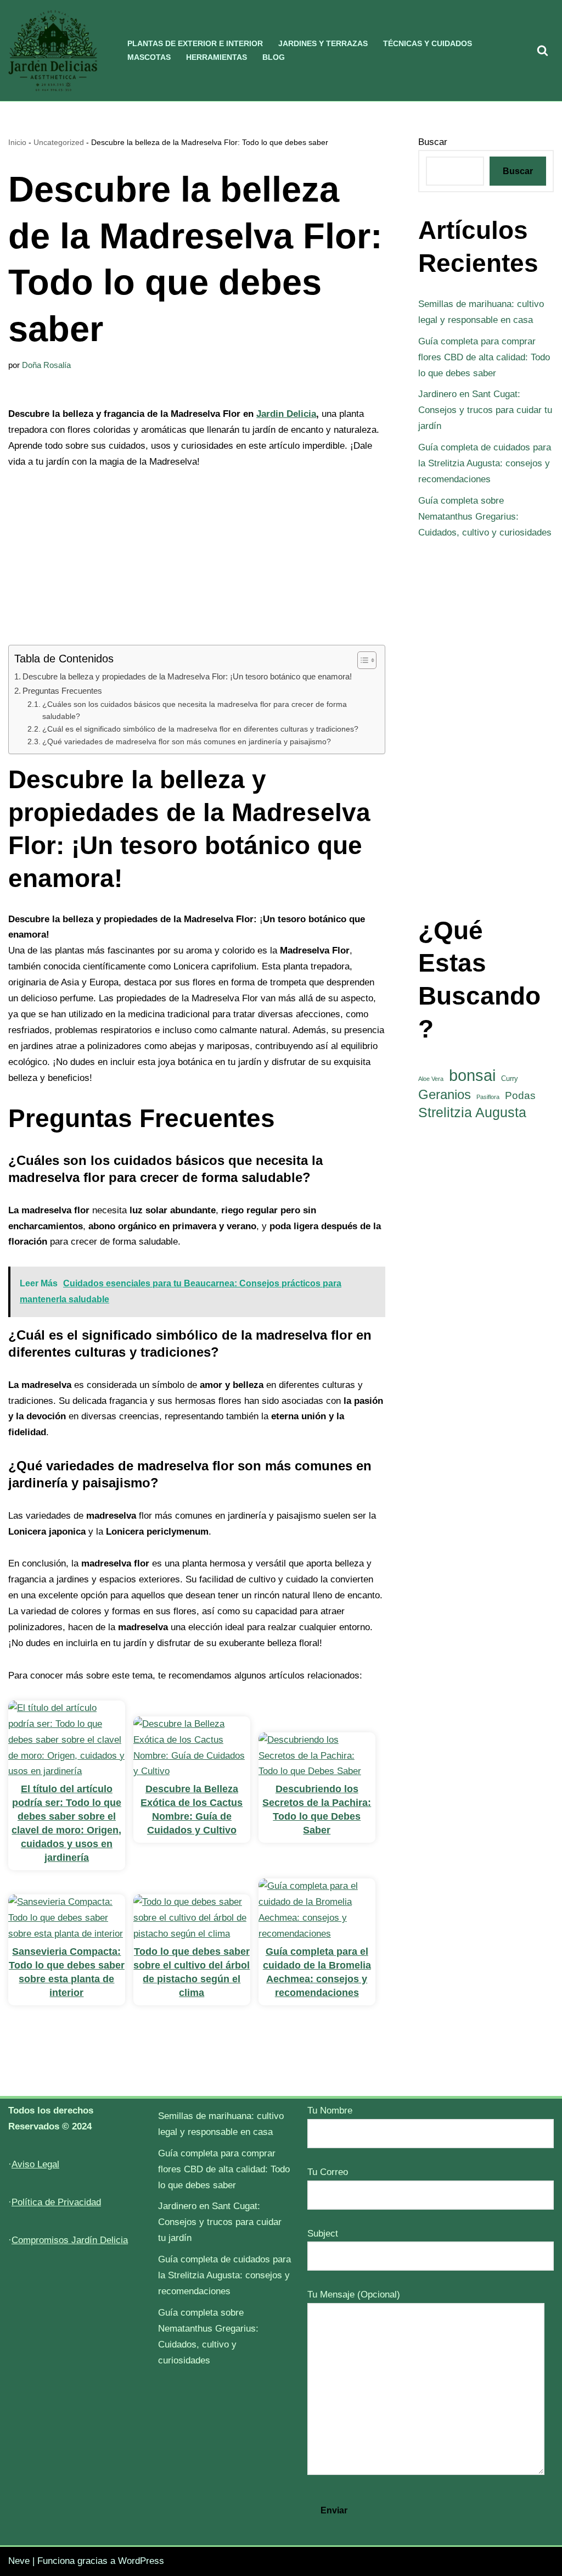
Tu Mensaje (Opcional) (354, 2295)
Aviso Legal (35, 2164)
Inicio (17, 142)
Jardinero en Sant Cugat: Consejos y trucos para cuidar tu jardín (485, 410)
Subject (323, 2234)
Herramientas (217, 57)
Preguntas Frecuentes (62, 691)
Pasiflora (488, 1097)
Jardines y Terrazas (323, 44)
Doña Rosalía (46, 365)
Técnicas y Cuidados (428, 44)
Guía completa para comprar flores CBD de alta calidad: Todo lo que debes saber (484, 357)
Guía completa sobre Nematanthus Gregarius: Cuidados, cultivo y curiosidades (485, 517)
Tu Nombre (330, 2111)
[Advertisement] (197, 564)
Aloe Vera (431, 1079)
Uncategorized (59, 142)
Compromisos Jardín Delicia (70, 2240)
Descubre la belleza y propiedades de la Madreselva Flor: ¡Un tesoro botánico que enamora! (187, 676)
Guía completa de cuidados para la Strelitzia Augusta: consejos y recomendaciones (485, 463)
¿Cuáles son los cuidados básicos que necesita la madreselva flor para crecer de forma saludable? (195, 710)
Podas (520, 1095)
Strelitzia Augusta (472, 1113)
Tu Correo (328, 2172)
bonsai (472, 1076)
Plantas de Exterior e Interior (195, 44)
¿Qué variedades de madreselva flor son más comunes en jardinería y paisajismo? (187, 742)
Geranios (445, 1094)
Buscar (433, 142)
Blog (274, 57)
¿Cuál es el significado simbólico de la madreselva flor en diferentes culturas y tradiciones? (200, 729)
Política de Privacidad (56, 2202)
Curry (510, 1078)
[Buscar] (543, 50)
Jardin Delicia (286, 414)
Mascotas (149, 57)
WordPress (141, 2561)
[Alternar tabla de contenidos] (361, 660)
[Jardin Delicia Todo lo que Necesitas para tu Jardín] (53, 51)
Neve (19, 2561)
